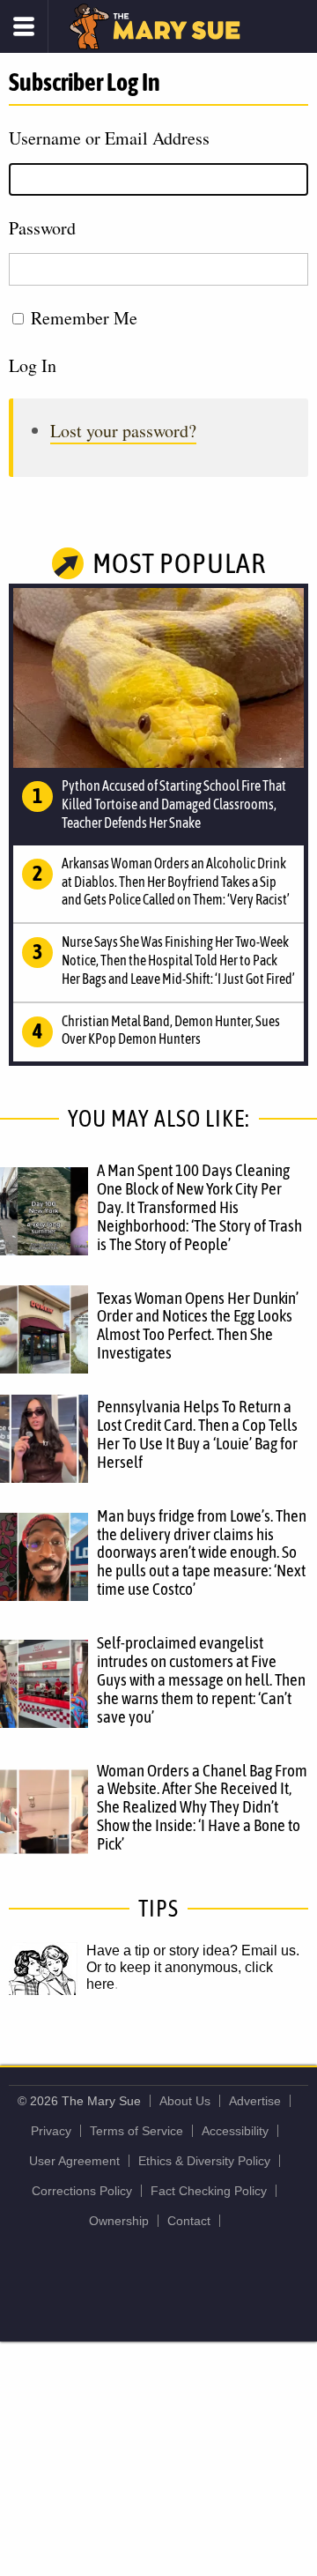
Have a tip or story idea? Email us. (193, 1951)
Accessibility (235, 2131)
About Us (185, 2101)
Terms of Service (136, 2131)
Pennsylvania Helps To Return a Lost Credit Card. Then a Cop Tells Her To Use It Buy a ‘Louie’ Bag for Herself (197, 1434)
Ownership (119, 2221)
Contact (189, 2221)
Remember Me (84, 318)
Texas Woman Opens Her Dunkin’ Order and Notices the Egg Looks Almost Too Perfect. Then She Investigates (198, 1325)
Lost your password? (123, 431)
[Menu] (24, 26)
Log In (33, 365)
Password (42, 228)
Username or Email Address (109, 138)
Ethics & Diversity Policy (204, 2161)
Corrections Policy (82, 2191)
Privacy (51, 2131)
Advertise (255, 2101)
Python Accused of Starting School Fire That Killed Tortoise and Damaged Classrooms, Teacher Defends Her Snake (174, 804)
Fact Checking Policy (209, 2191)
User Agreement (74, 2161)
